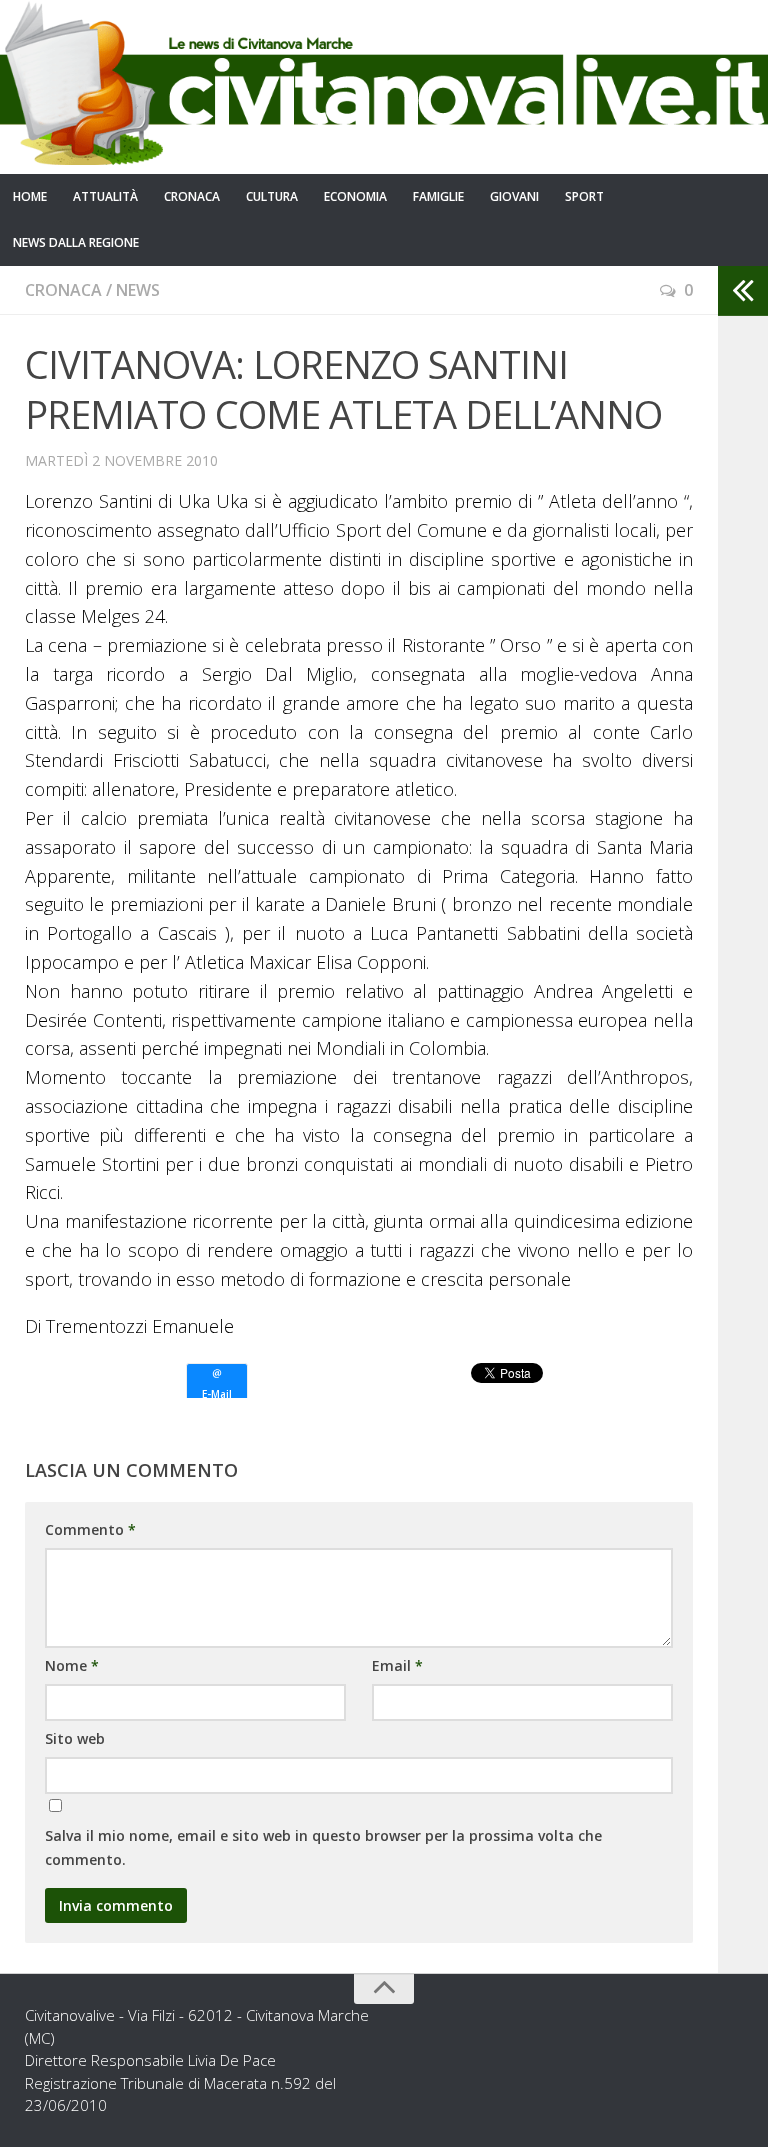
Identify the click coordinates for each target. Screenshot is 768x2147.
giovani (514, 196)
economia (355, 196)
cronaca (192, 196)
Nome (72, 1665)
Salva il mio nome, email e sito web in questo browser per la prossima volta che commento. (323, 1847)
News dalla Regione (76, 242)
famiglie (438, 196)
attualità (105, 196)
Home (30, 196)
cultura (272, 196)
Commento (90, 1529)
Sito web (75, 1738)
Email (397, 1665)
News (138, 290)
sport (584, 196)
